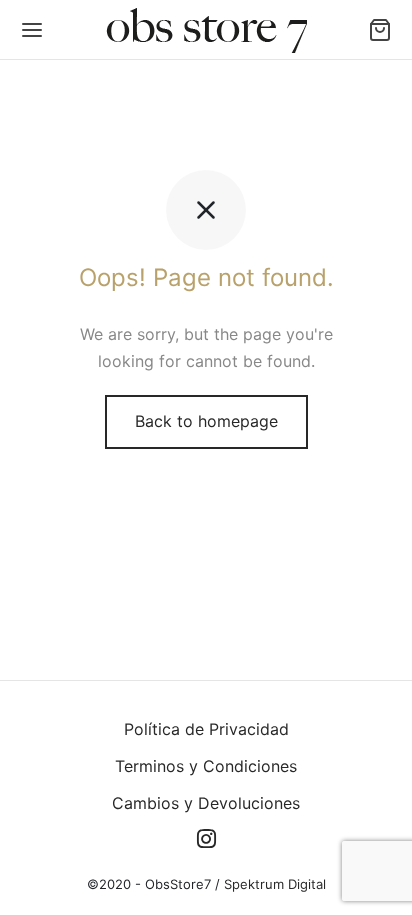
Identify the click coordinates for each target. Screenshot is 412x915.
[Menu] (32, 30)
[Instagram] (206, 840)
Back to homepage (206, 421)
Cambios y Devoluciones (206, 803)
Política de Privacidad (206, 729)
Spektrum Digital (273, 884)
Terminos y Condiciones (206, 766)
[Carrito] (380, 30)
